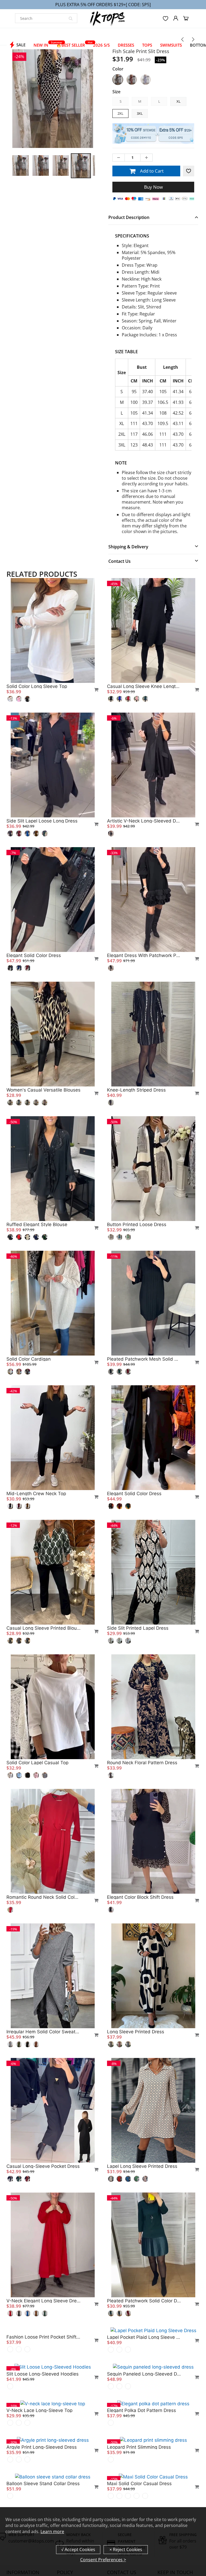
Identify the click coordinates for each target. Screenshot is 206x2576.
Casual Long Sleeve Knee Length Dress (144, 686)
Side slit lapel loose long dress (42, 821)
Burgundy (132, 80)
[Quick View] (94, 690)
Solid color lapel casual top (37, 1763)
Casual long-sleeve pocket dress (43, 2166)
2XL (120, 113)
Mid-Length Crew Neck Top (36, 1494)
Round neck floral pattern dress (142, 1763)
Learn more (52, 2532)
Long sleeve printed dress (136, 2032)
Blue (146, 80)
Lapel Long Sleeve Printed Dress (142, 2166)
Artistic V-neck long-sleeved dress (144, 821)
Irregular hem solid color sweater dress (43, 2032)
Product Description (129, 217)
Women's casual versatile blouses (43, 1090)
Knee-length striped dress (136, 1090)
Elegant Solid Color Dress (134, 1494)
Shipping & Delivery (128, 547)
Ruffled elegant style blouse (37, 1224)
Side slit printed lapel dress (138, 1628)
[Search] (71, 18)
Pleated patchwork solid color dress (144, 2301)
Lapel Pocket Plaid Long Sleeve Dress (144, 2435)
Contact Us (119, 561)
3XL (140, 113)
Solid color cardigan (29, 1359)
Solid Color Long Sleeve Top (37, 686)
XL (179, 101)
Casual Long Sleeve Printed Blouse (43, 1628)
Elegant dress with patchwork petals (144, 955)
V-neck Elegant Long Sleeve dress (43, 2301)
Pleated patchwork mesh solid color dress (144, 1359)
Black (118, 80)
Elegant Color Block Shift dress (140, 1897)
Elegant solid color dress (34, 955)
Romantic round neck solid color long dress (43, 1897)
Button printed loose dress (137, 1224)
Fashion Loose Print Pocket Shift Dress (43, 2435)
